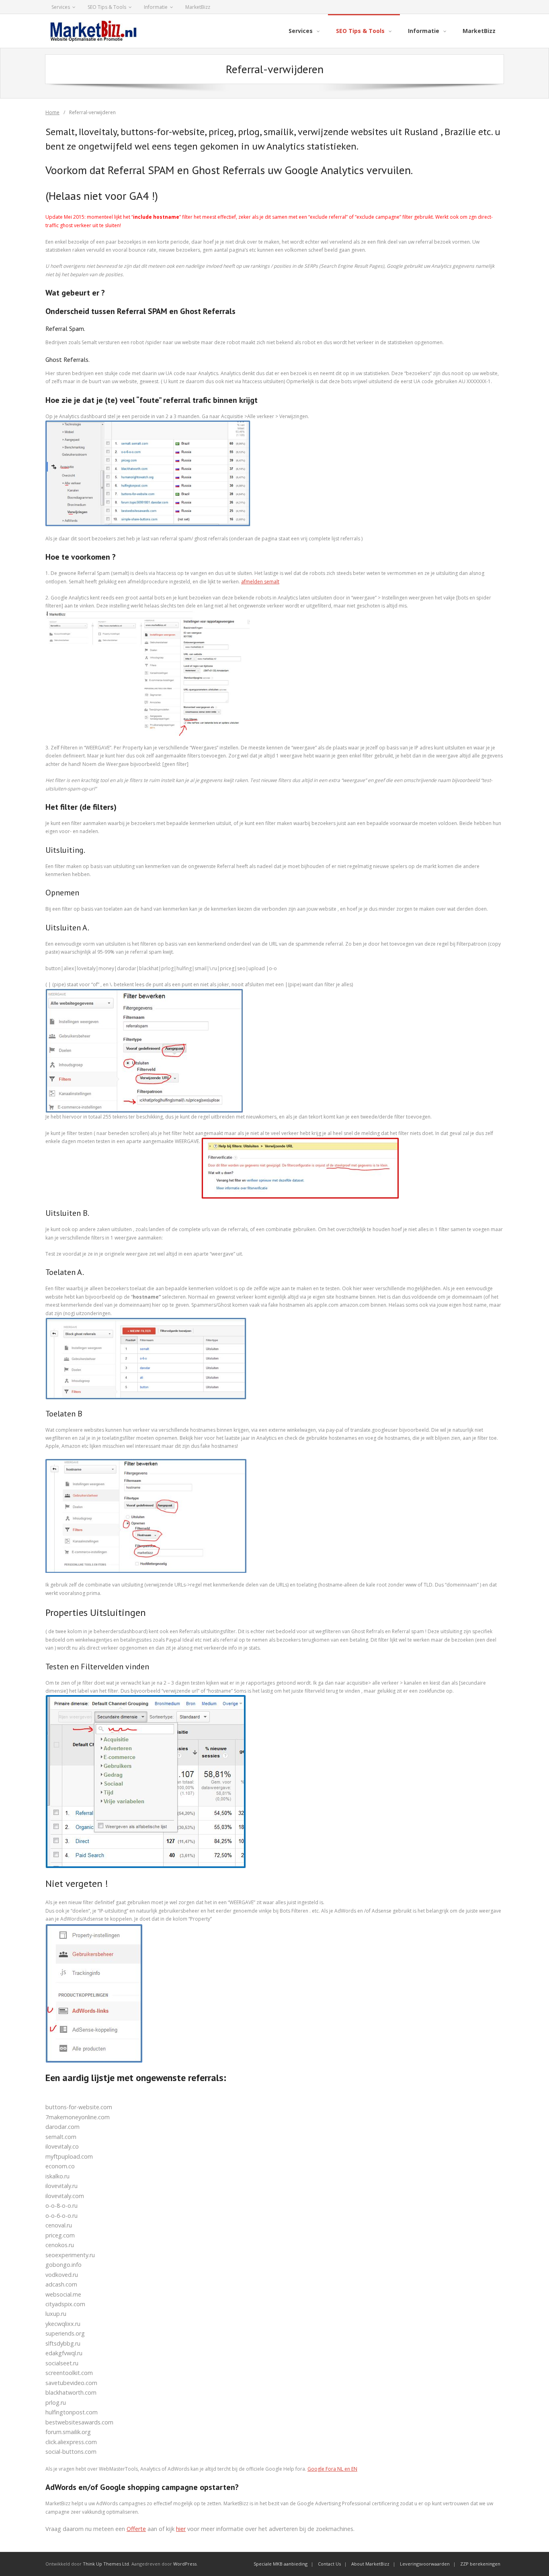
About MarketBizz (370, 2564)
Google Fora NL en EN (332, 2469)
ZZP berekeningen (480, 2564)
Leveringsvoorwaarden (425, 2564)
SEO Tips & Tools (107, 7)
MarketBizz (198, 7)
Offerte (136, 2529)
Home (52, 112)
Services (61, 7)
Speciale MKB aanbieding (281, 2564)
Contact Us (329, 2564)
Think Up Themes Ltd (106, 2564)
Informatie (156, 7)
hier (181, 2529)
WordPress (185, 2564)
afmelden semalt (260, 582)
